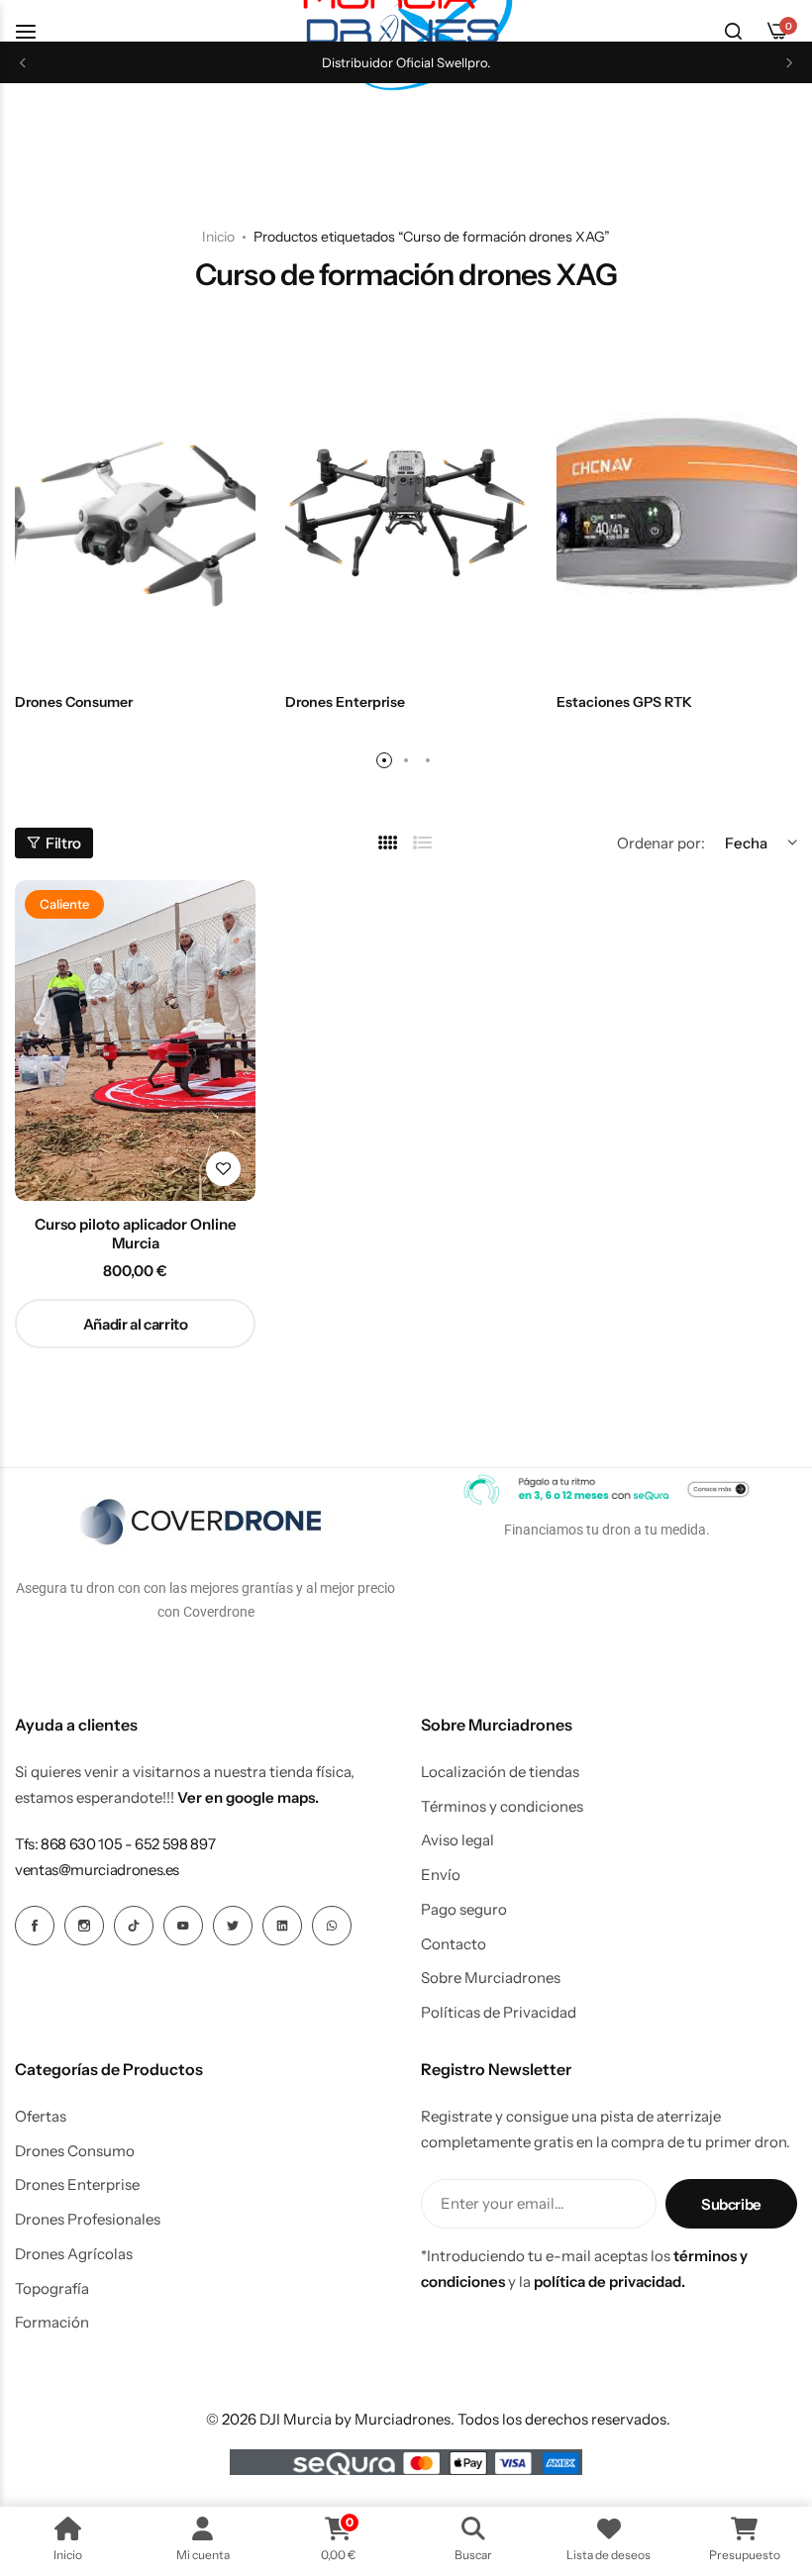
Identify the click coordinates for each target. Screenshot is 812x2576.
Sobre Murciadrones (491, 1978)
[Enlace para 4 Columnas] (388, 843)
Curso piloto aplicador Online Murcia (136, 1234)
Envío (441, 1875)
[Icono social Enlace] (35, 1926)
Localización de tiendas (500, 1772)
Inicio (218, 237)
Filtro (63, 843)
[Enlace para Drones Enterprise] (406, 514)
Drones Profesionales (88, 2220)
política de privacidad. (609, 2281)
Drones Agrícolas (74, 2254)
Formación (52, 2323)
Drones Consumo (75, 2151)
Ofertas (41, 2117)
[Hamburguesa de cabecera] (36, 31)
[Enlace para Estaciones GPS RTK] (677, 514)
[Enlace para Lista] (423, 843)
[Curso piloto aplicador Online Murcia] (135, 1040)
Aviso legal (457, 1840)
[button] (23, 63)
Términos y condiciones (502, 1807)
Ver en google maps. (248, 1797)
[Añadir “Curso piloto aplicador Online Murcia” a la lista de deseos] (223, 1169)
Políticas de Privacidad (499, 2013)
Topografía (52, 2289)
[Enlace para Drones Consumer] (135, 514)
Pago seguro (464, 1910)
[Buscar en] (733, 32)
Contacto (454, 1944)
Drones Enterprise (77, 2185)
